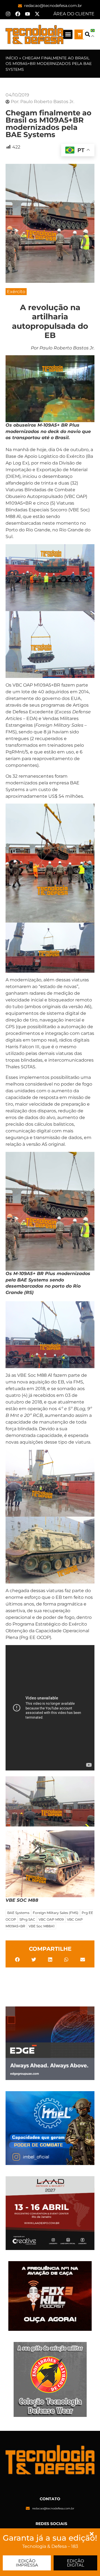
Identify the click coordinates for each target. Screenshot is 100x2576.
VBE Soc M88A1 (42, 1926)
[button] (68, 34)
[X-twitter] (37, 14)
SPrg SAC (27, 1919)
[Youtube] (27, 14)
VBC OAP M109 (51, 1919)
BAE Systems (18, 1913)
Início (12, 58)
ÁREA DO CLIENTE (74, 14)
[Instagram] (8, 14)
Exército (16, 292)
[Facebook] (18, 14)
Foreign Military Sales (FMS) (56, 1913)
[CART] (79, 34)
